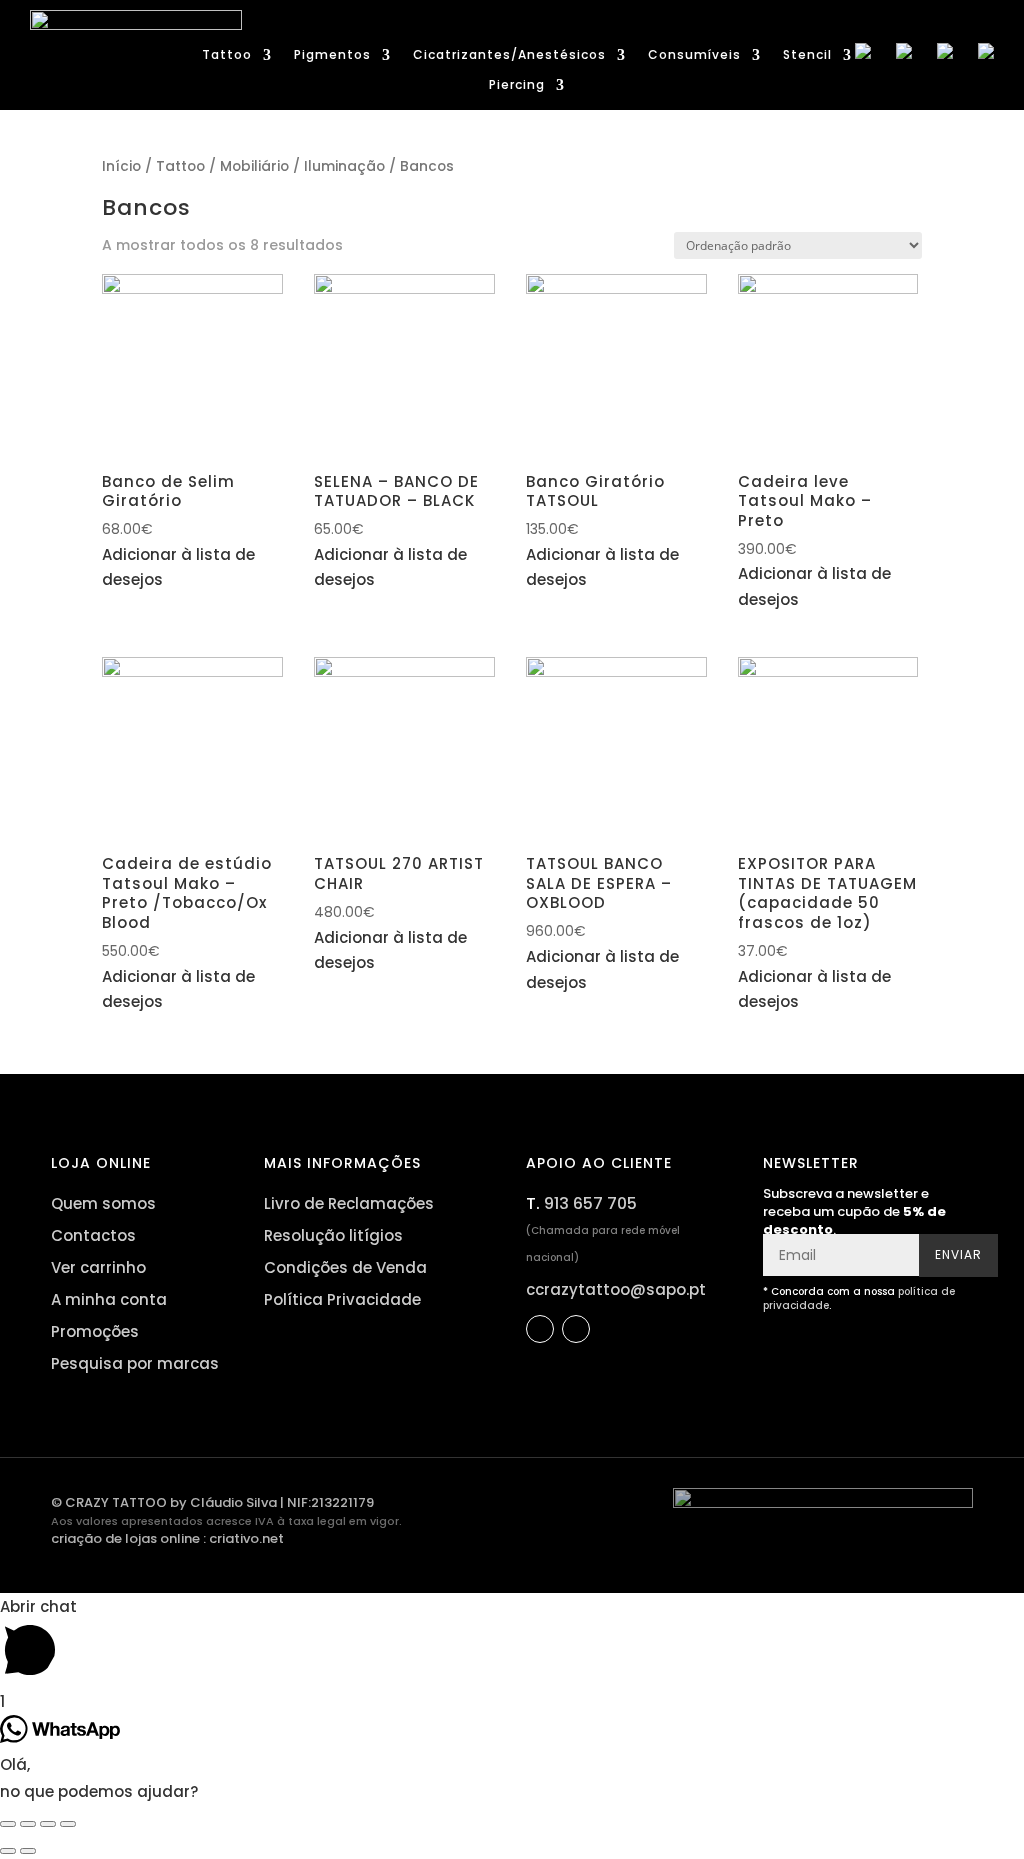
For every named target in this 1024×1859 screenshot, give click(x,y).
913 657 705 (590, 1203)
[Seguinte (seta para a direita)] (28, 1851)
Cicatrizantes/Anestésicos (509, 55)
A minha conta (109, 1299)
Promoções (95, 1331)
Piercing (517, 85)
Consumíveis (694, 55)
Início (121, 166)
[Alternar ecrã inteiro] (48, 1824)
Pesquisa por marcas (135, 1363)
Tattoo (227, 55)
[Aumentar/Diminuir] (68, 1824)
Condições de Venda (345, 1267)
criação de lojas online (125, 1538)
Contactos (93, 1235)
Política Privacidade (342, 1299)
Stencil (807, 55)
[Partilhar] (28, 1824)
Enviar (958, 1254)
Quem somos (103, 1203)
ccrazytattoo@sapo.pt (616, 1289)
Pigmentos (332, 55)
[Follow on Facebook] (540, 1329)
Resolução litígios (333, 1235)
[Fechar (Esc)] (8, 1824)
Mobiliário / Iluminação (302, 166)
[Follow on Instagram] (576, 1329)
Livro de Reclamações (349, 1203)
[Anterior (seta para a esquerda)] (8, 1851)
